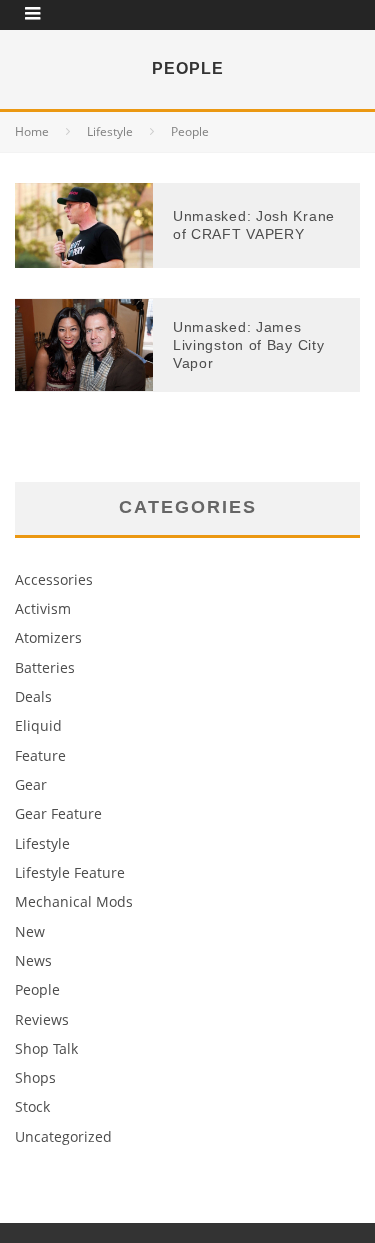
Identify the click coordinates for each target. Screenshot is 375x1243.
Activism (43, 608)
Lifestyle (42, 843)
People (37, 989)
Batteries (45, 667)
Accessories (54, 579)
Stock (32, 1106)
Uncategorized (63, 1136)
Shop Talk (46, 1048)
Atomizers (48, 637)
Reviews (42, 1019)
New (30, 931)
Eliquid (38, 725)
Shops (35, 1077)
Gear (31, 784)
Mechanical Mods (74, 901)
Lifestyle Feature (70, 872)
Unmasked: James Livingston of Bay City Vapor (248, 345)
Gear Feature (58, 813)
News (33, 960)
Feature (40, 755)
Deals (33, 696)
